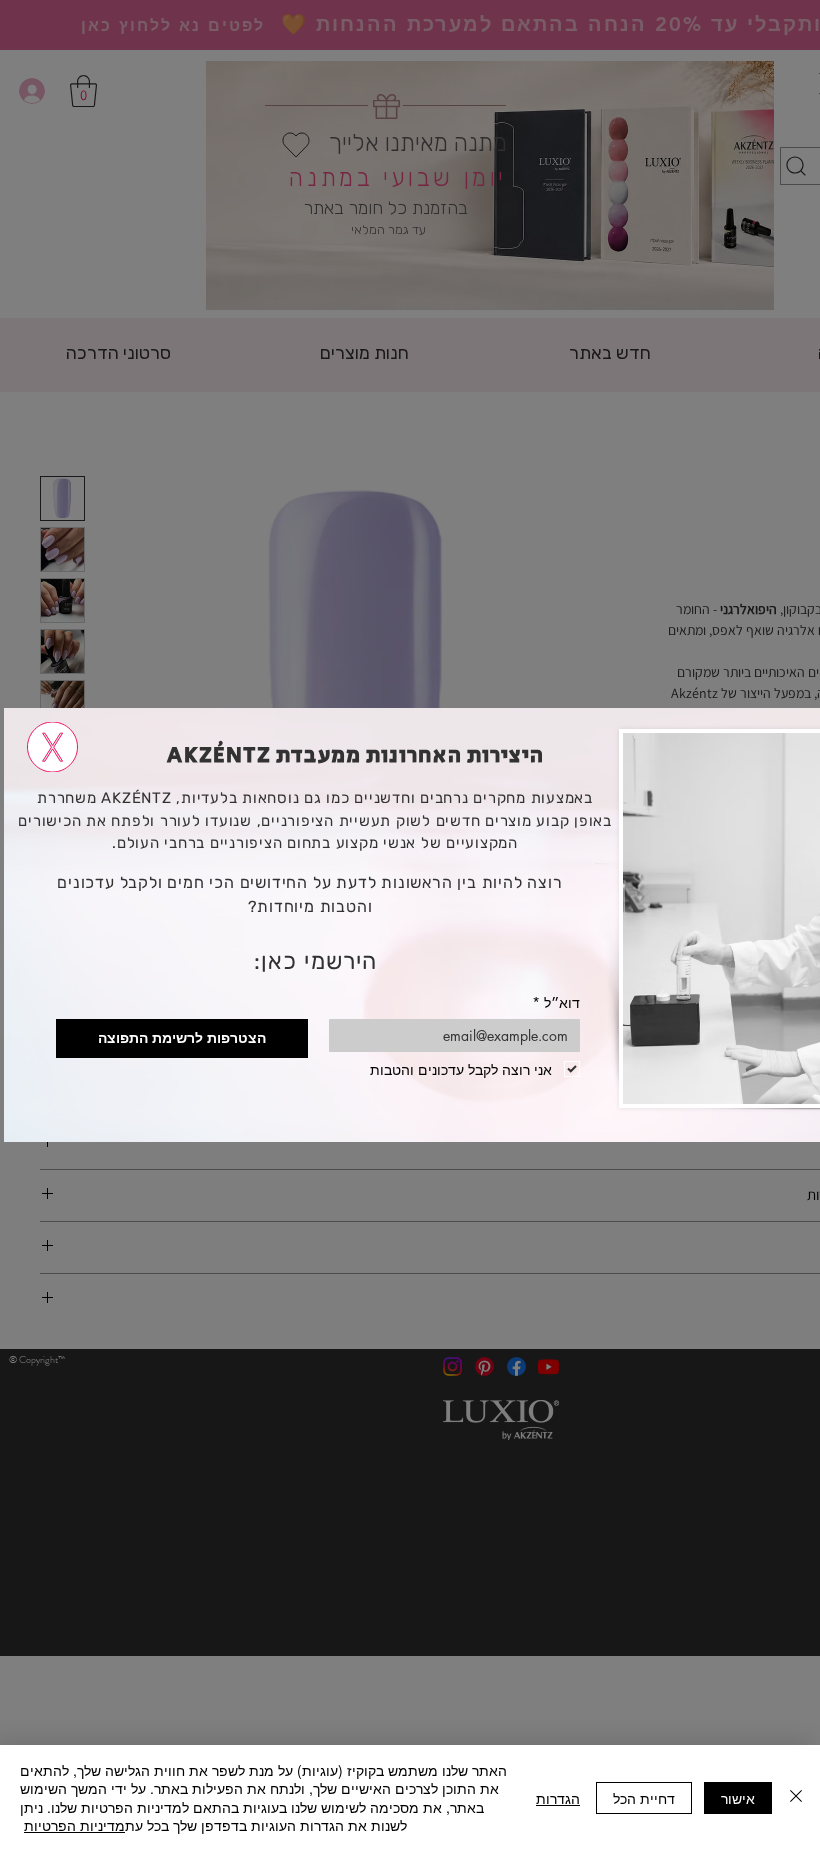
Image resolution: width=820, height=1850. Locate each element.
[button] (52, 747)
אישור (738, 1798)
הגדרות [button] (558, 1798)
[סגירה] (796, 1797)
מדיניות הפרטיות (74, 1825)
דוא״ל (556, 1002)
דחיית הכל (644, 1798)
